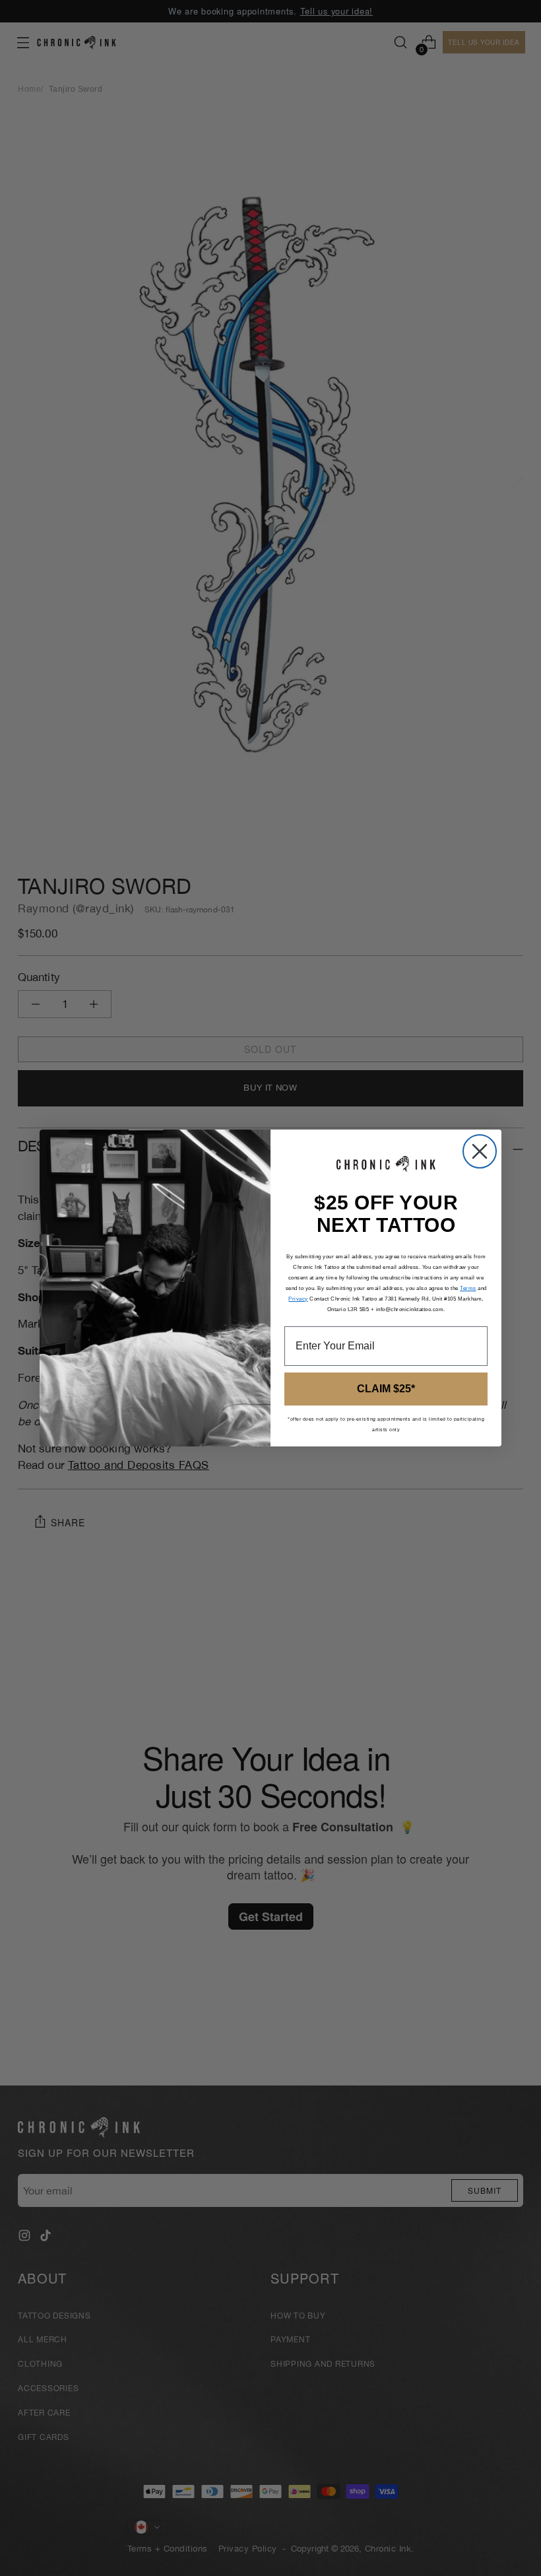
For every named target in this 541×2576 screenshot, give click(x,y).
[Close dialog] (480, 1151)
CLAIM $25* (386, 1389)
